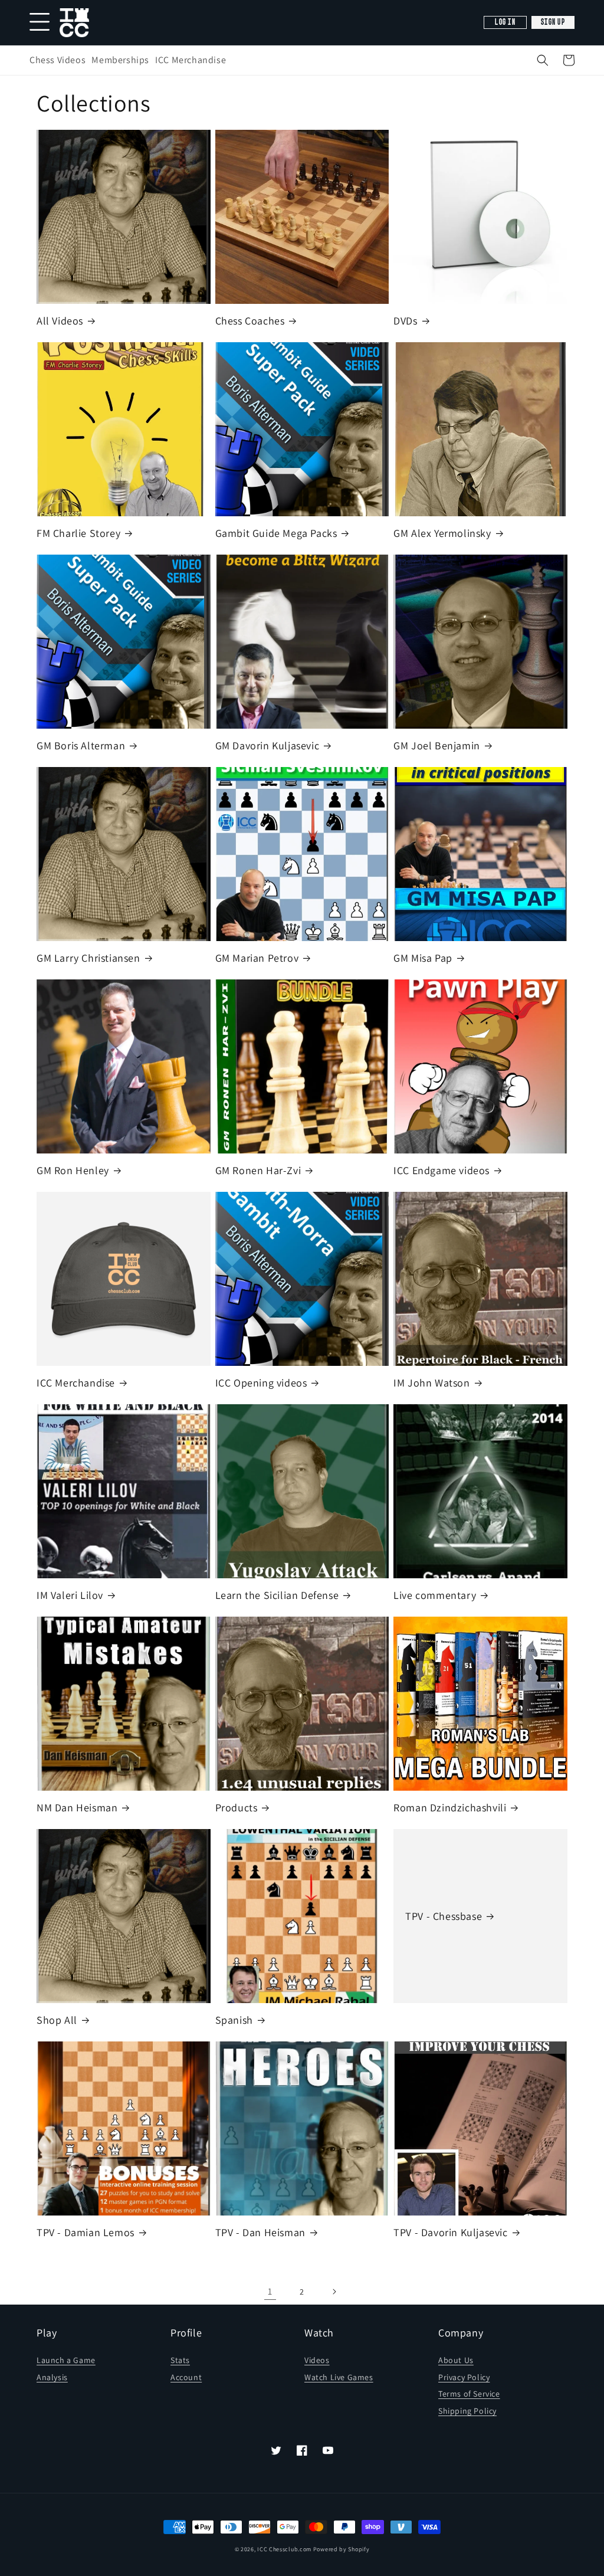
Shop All (57, 2020)
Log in (505, 22)
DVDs (405, 321)
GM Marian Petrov (257, 958)
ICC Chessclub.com (284, 2549)
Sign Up (553, 22)
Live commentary (435, 1595)
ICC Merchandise (191, 60)
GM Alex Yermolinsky (442, 533)
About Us (456, 2360)
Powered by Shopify (342, 2549)
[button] (543, 60)
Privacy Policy (464, 2377)
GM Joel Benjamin (437, 745)
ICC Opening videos (261, 1383)
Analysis (52, 2377)
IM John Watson (431, 1383)
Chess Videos (58, 60)
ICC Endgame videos (441, 1170)
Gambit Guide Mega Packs (276, 533)
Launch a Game (66, 2360)
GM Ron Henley (73, 1170)
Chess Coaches (250, 321)
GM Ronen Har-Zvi (258, 1170)
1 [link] (270, 2291)
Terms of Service (469, 2394)
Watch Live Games (339, 2377)
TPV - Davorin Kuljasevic (450, 2232)
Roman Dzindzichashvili (450, 1808)
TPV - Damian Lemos (86, 2232)
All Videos (60, 321)
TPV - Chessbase (444, 1916)
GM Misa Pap (423, 958)
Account (186, 2377)
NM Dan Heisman (77, 1808)
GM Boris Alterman (81, 745)
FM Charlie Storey (78, 533)
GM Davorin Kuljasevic (267, 745)
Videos (317, 2360)
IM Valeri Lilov (70, 1595)
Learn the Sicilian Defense (277, 1595)
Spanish (234, 2020)
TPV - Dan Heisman (260, 2232)
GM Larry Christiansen (88, 958)
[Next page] (334, 2292)
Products (237, 1808)
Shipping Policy (467, 2411)
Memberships (120, 60)
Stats (180, 2360)
